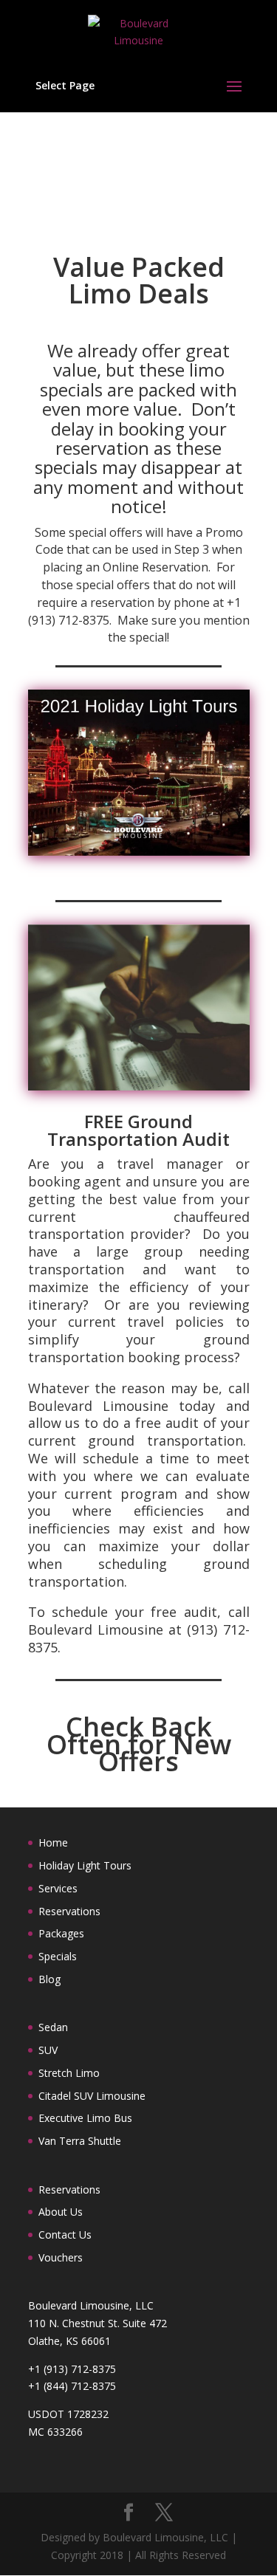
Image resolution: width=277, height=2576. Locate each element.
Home (53, 1842)
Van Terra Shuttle (80, 2141)
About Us (61, 2212)
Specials (58, 1956)
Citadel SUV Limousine (92, 2096)
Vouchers (61, 2257)
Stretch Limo (69, 2073)
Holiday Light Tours (85, 1865)
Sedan (53, 2027)
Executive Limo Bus (85, 2118)
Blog (49, 1979)
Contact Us (65, 2235)
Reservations (69, 1911)
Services (58, 1888)
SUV (48, 2050)
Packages (61, 1933)
